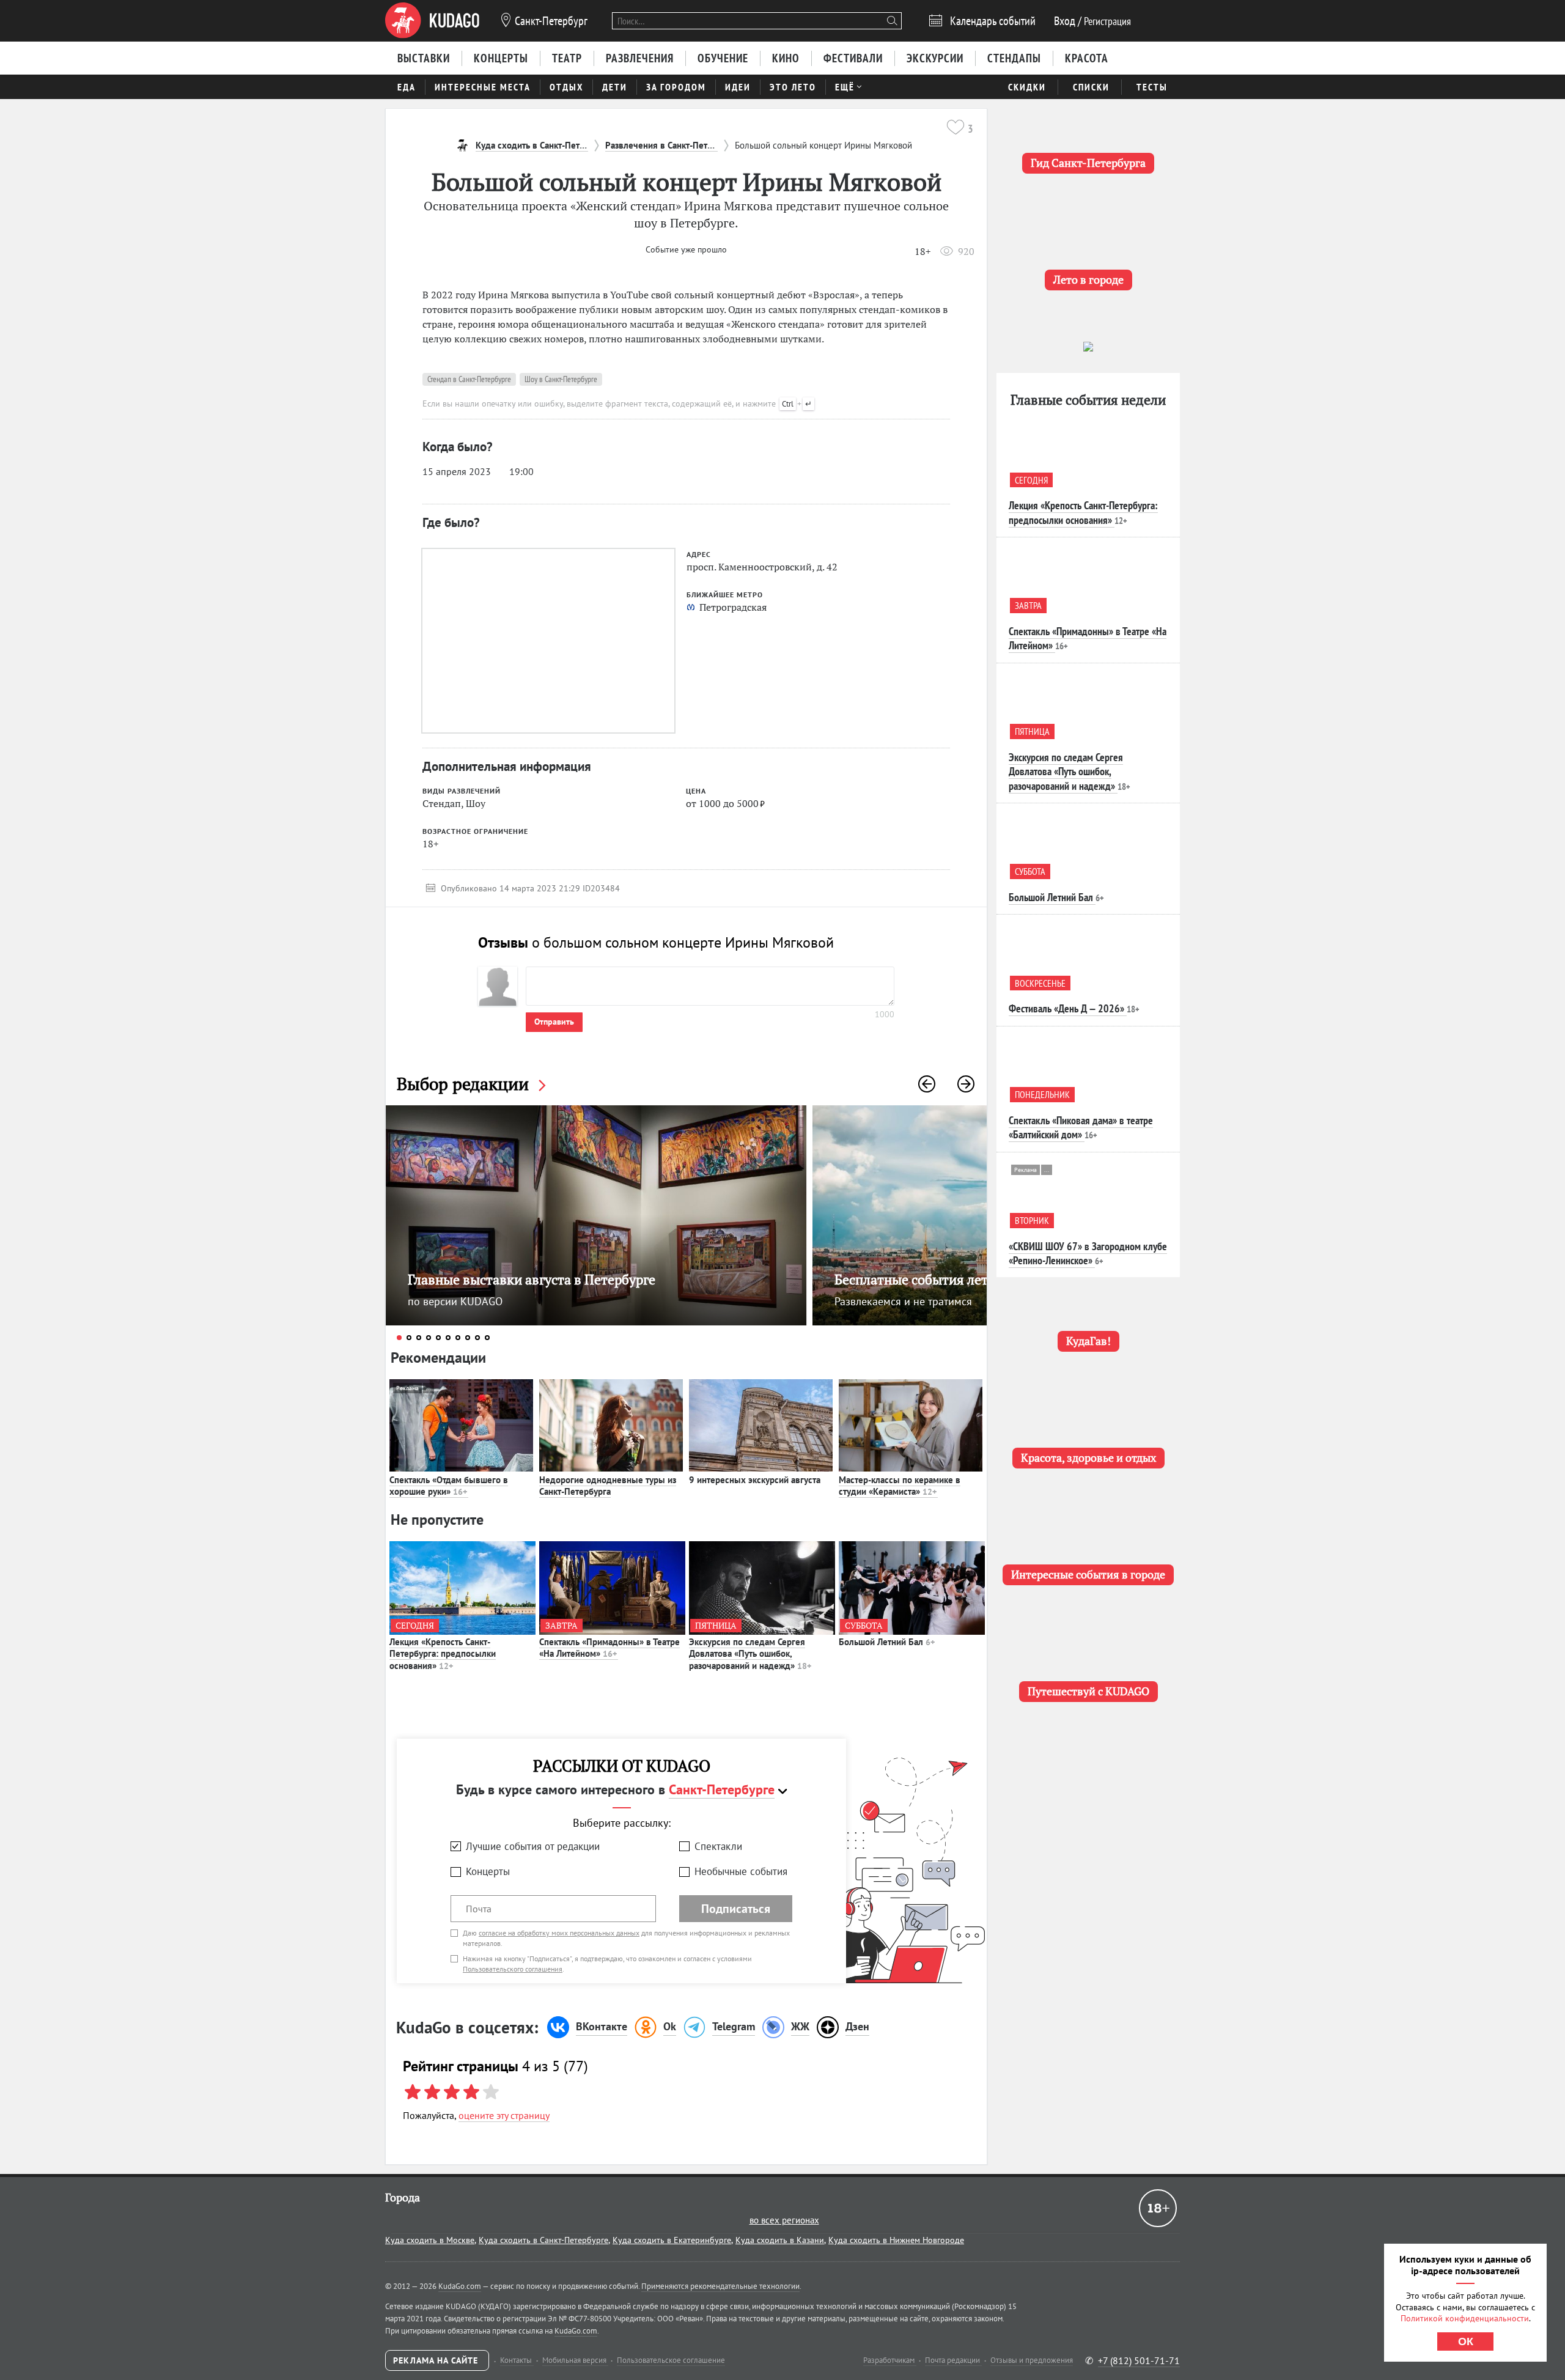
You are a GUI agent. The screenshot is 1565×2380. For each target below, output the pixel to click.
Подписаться (736, 1909)
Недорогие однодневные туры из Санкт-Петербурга (608, 1486)
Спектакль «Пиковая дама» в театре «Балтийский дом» (1081, 1127)
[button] (927, 1084)
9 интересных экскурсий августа (755, 1480)
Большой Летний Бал (887, 1642)
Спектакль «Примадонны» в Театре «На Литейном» (609, 1648)
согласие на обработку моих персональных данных (559, 1933)
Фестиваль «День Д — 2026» (1066, 1008)
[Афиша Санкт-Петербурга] (432, 21)
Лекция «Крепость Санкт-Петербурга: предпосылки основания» (443, 1654)
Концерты (488, 1871)
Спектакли (718, 1846)
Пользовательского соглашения (513, 1969)
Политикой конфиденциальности (1465, 2318)
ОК (1466, 2341)
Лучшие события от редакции (533, 1846)
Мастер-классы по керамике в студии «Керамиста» (900, 1486)
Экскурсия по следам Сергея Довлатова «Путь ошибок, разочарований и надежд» (750, 1654)
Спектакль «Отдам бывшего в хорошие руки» (449, 1486)
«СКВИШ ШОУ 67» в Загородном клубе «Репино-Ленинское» (1088, 1253)
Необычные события (741, 1871)
